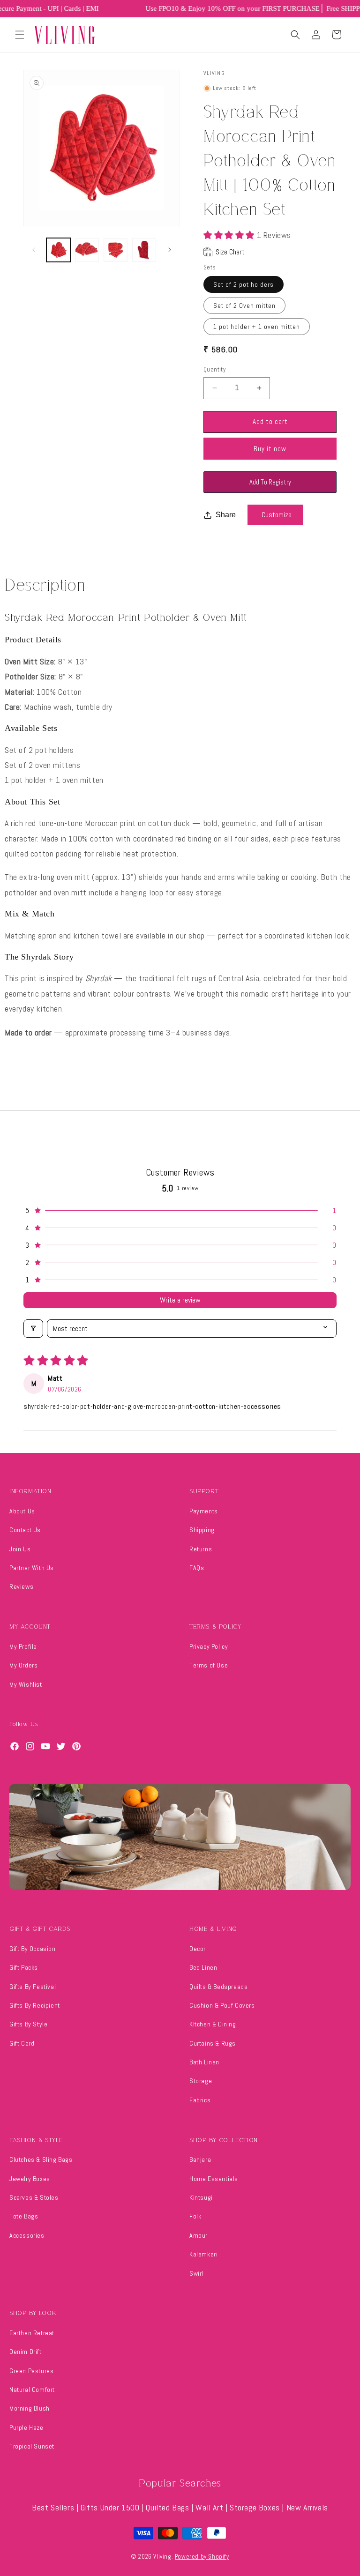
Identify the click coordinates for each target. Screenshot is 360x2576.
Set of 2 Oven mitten (244, 305)
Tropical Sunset (32, 2446)
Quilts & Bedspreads (218, 1987)
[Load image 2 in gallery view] (87, 250)
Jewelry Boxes (30, 2179)
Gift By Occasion (33, 1949)
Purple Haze (26, 2427)
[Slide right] (170, 250)
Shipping (202, 1530)
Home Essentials (214, 2179)
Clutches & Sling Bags (41, 2159)
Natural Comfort (32, 2390)
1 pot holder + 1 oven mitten (257, 327)
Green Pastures (31, 2371)
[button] (20, 35)
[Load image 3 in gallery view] (116, 250)
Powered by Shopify (202, 2557)
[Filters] (33, 1329)
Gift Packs (24, 1967)
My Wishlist (26, 1684)
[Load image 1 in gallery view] (58, 250)
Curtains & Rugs (213, 2043)
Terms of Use (209, 1665)
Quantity (214, 369)
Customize (277, 515)
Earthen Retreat (32, 2333)
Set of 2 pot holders (244, 284)
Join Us (20, 1549)
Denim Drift (26, 2352)
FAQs (197, 1568)
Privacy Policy (209, 1646)
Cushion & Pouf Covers (222, 2005)
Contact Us (25, 1530)
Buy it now (270, 449)
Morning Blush (30, 2408)
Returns (201, 1549)
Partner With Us (32, 1568)
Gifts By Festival (33, 1987)
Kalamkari (203, 2254)
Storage (201, 2081)
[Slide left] (34, 250)
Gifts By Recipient (35, 2005)
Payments (204, 1511)
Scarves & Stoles (34, 2197)
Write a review (180, 1300)
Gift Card (22, 2043)
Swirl (196, 2273)
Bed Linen (203, 1967)
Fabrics (200, 2100)
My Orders (23, 1665)
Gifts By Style (28, 2024)
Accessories (27, 2235)
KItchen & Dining (213, 2024)
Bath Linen (204, 2062)
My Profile (23, 1646)
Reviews (21, 1586)
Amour (199, 2235)
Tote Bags (24, 2216)
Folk (195, 2216)
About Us (22, 1511)
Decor (198, 1949)
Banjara (200, 2159)
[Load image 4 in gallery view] (144, 250)
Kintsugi (201, 2197)
